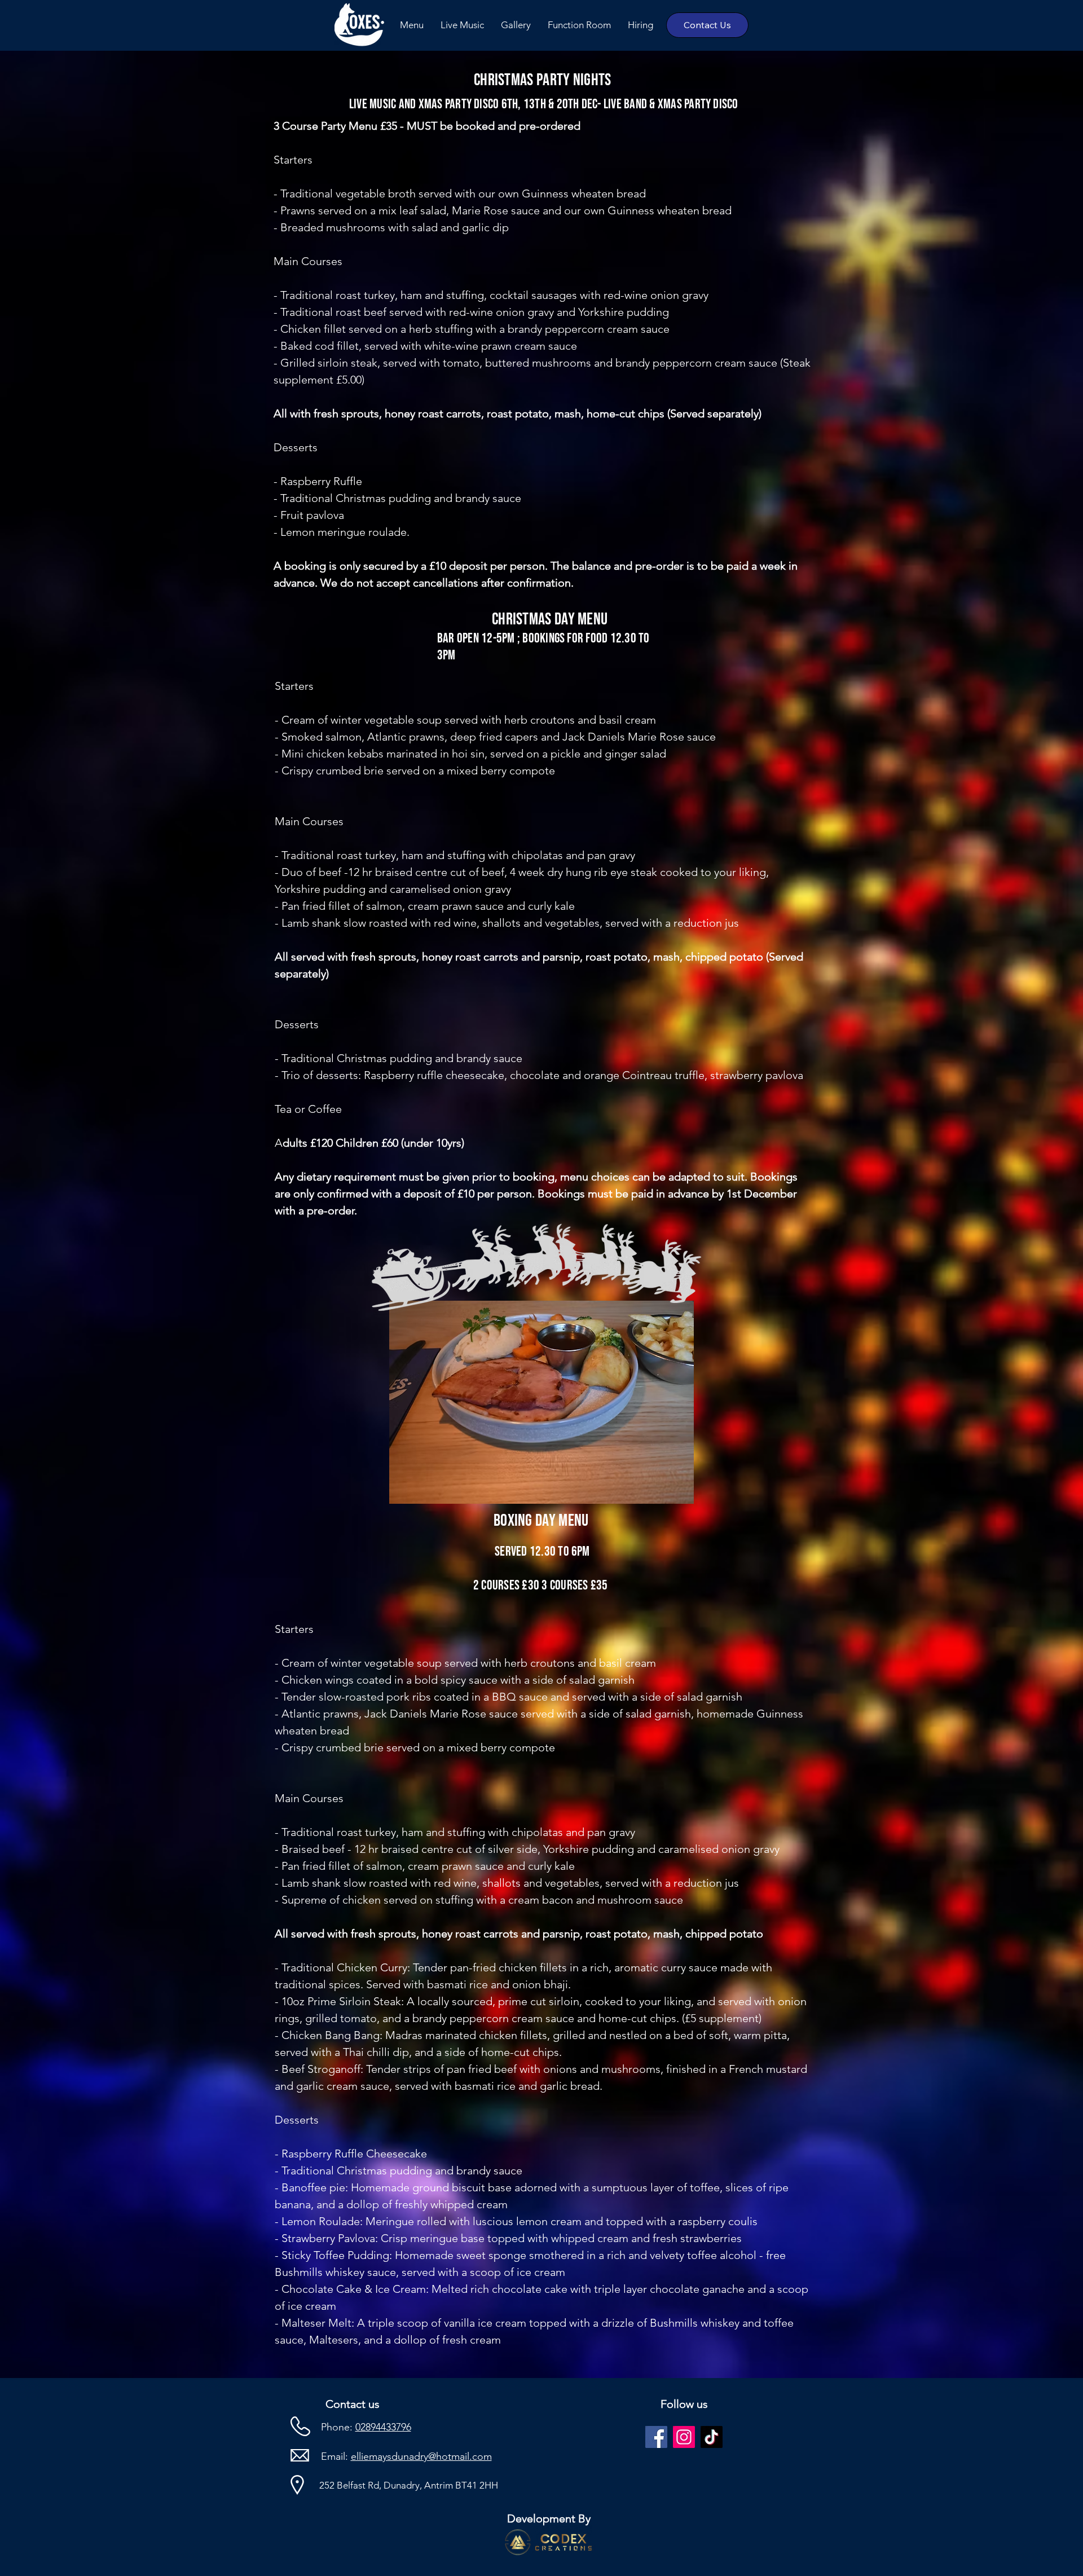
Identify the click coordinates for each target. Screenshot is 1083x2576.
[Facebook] (656, 2437)
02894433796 (383, 2427)
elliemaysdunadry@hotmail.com (421, 2456)
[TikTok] (712, 2437)
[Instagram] (684, 2437)
